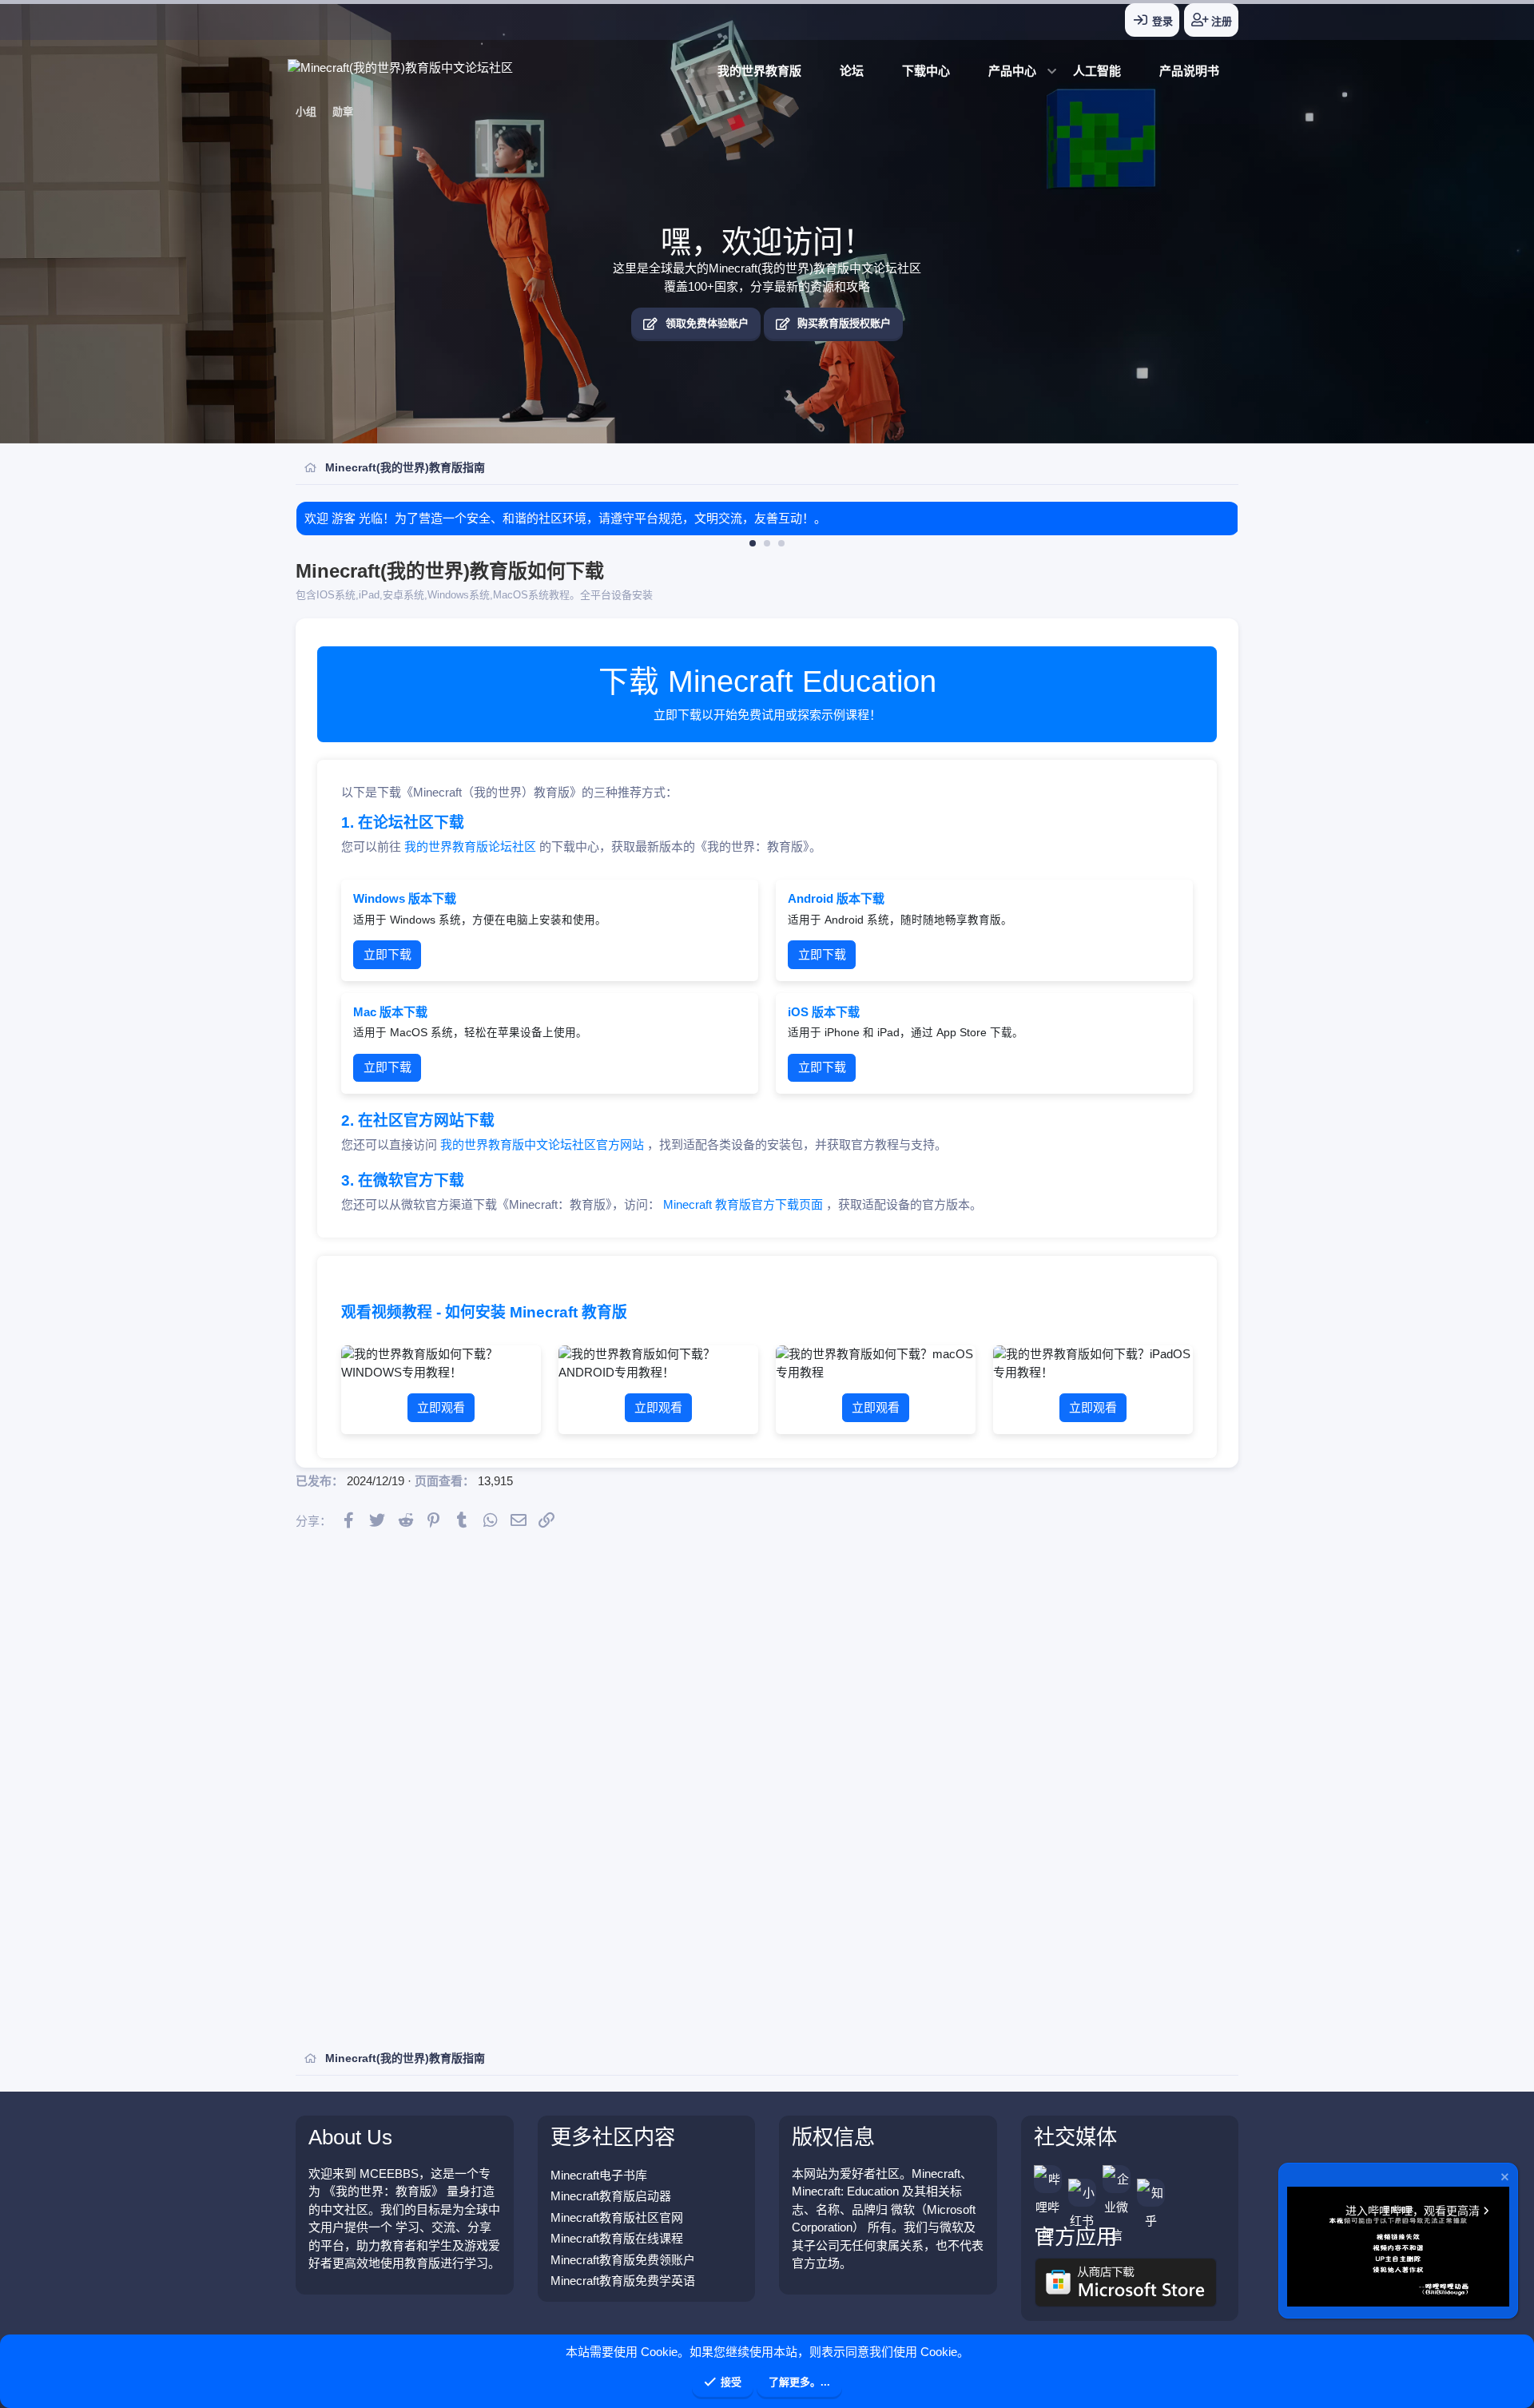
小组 (306, 111)
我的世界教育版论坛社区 (472, 846)
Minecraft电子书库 (599, 2175)
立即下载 (387, 954)
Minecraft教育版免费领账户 (623, 2260)
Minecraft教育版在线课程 (617, 2238)
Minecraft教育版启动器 (611, 2196)
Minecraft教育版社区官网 (617, 2217)
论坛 (852, 71)
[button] (1011, 72)
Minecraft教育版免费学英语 (623, 2281)
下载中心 (926, 71)
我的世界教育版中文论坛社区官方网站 (544, 1144)
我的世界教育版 (759, 71)
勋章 (343, 111)
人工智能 (1097, 71)
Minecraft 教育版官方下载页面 (745, 1204)
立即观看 (441, 1407)
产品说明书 (1189, 71)
